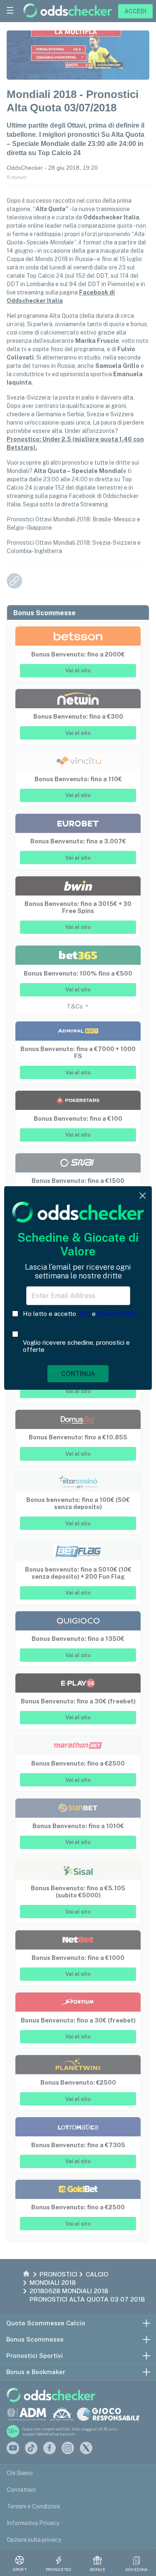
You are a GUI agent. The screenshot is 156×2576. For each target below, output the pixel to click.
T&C (84, 1314)
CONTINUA (78, 1374)
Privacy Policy (117, 1314)
